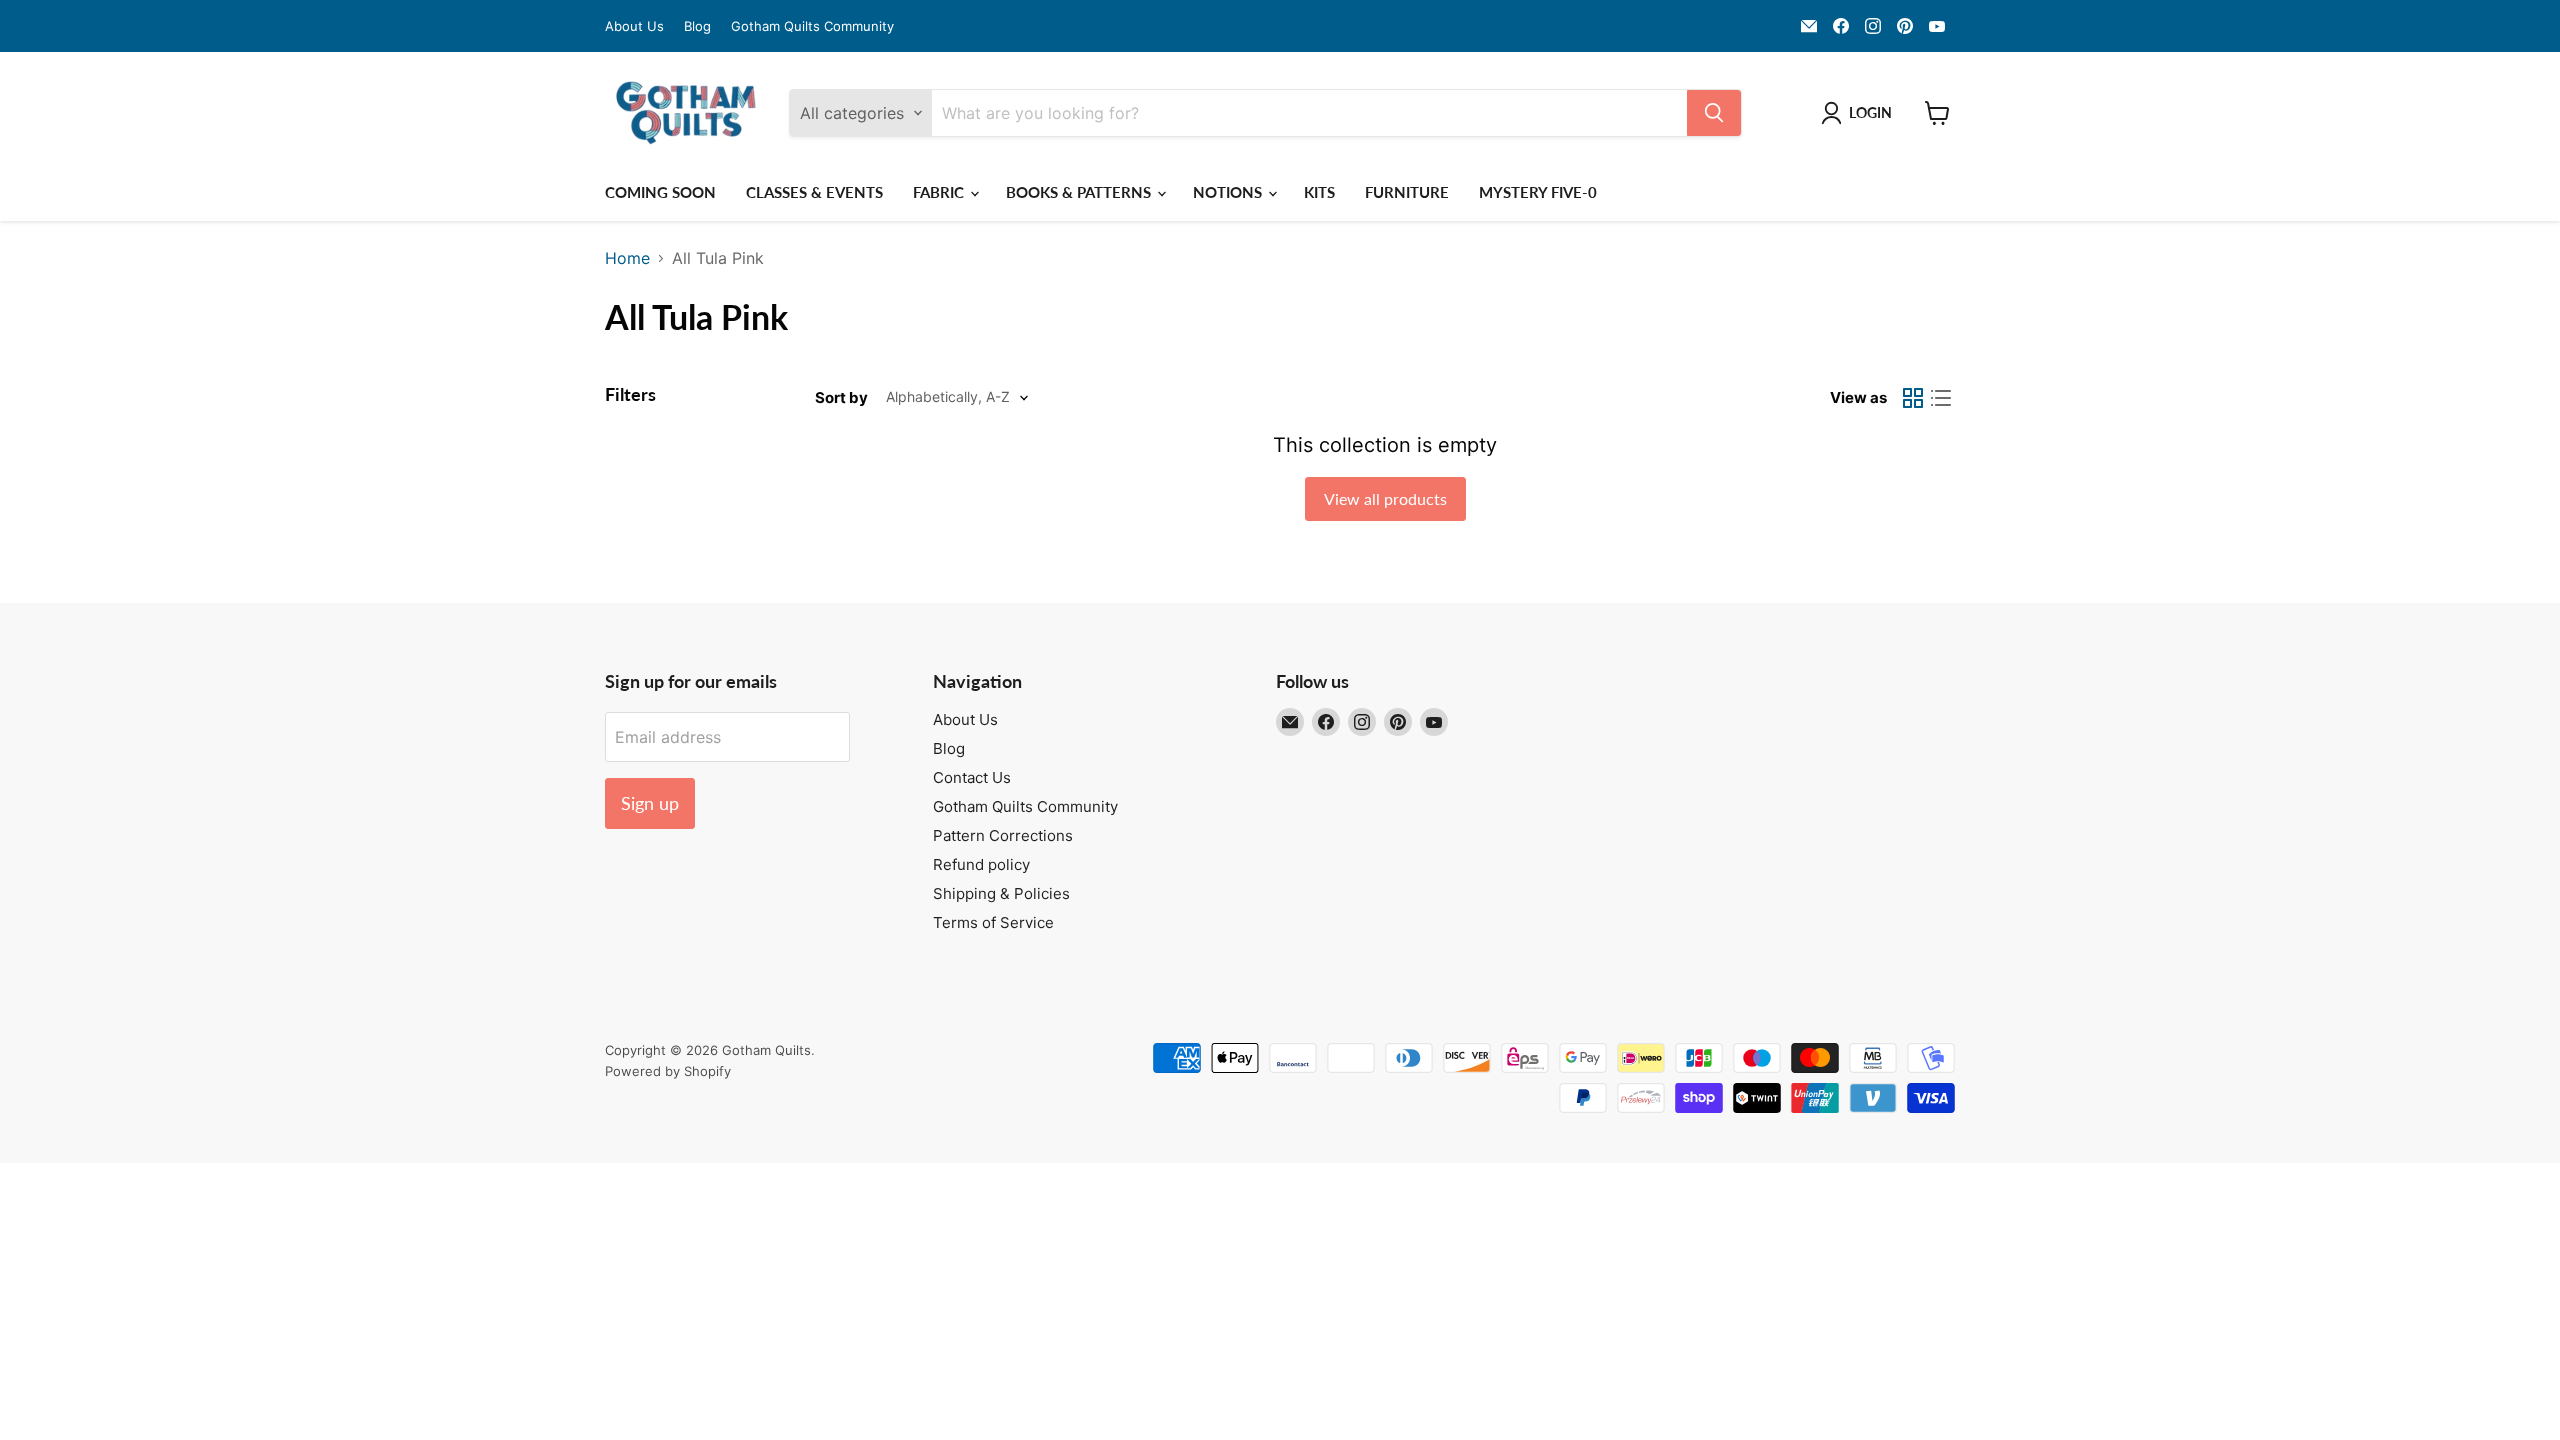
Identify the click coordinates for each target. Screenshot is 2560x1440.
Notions (1229, 192)
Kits (1319, 192)
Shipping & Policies (1001, 893)
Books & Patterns (1080, 192)
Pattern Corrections (1003, 835)
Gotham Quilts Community (812, 26)
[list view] (1941, 398)
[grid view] (1913, 398)
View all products (1385, 498)
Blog (697, 26)
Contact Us (972, 777)
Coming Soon (660, 192)
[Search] (1714, 113)
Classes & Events (814, 192)
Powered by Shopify (668, 1071)
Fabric (940, 192)
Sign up (650, 803)
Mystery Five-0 (1538, 192)
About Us (634, 26)
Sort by (841, 397)
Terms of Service (993, 922)
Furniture (1407, 192)
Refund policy (981, 864)
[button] (1860, 113)
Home (627, 258)
